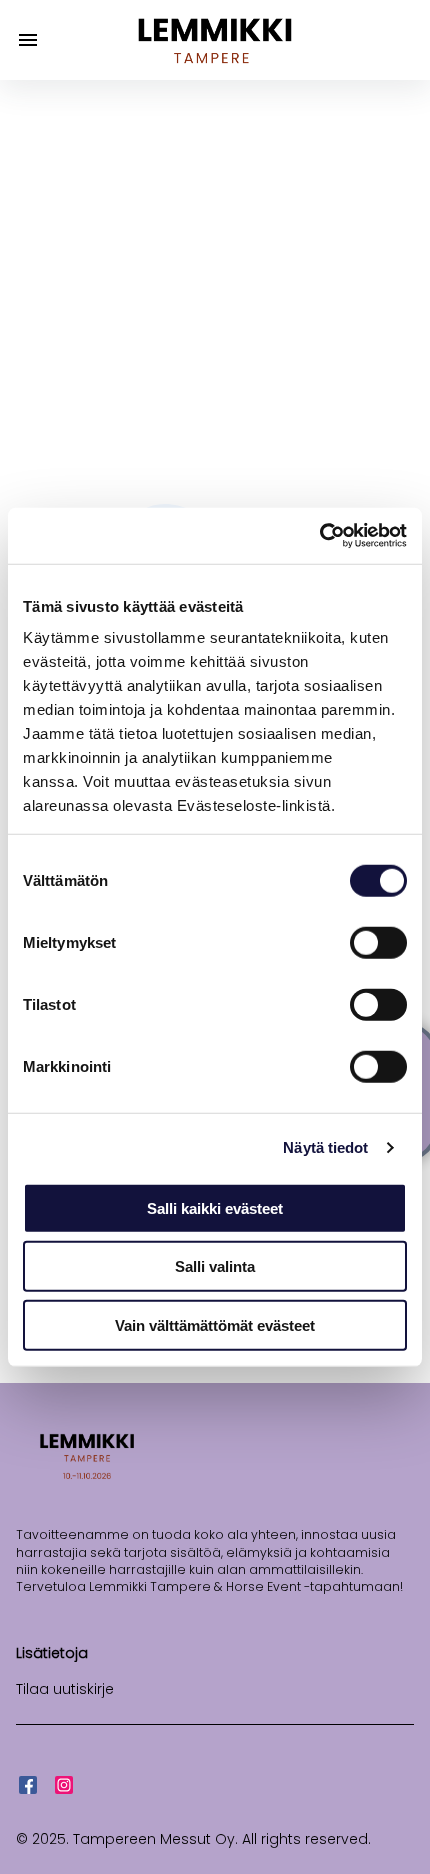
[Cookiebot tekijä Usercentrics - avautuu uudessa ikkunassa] (319, 536)
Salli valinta (215, 1266)
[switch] (378, 942)
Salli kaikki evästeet (215, 1207)
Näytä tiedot (325, 1147)
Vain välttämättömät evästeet (215, 1324)
